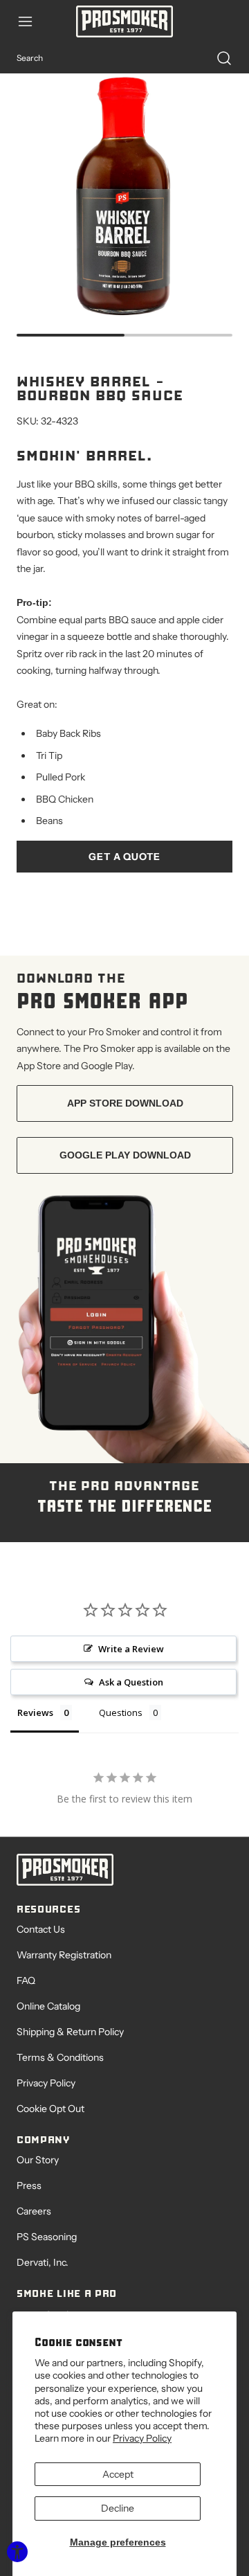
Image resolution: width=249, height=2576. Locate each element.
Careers (34, 2211)
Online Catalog (48, 2006)
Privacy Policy (142, 2438)
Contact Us (41, 1929)
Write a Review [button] (131, 1649)
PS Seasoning (47, 2237)
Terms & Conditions (60, 2057)
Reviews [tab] (35, 1712)
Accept (118, 2474)
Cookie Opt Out (50, 2109)
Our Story (38, 2160)
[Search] (217, 58)
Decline (118, 2508)
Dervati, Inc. (43, 2262)
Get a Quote (124, 857)
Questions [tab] (121, 1712)
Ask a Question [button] (131, 1682)
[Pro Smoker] (124, 21)
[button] (32, 21)
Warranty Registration (64, 1955)
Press (29, 2185)
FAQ (26, 1980)
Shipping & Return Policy (70, 2032)
